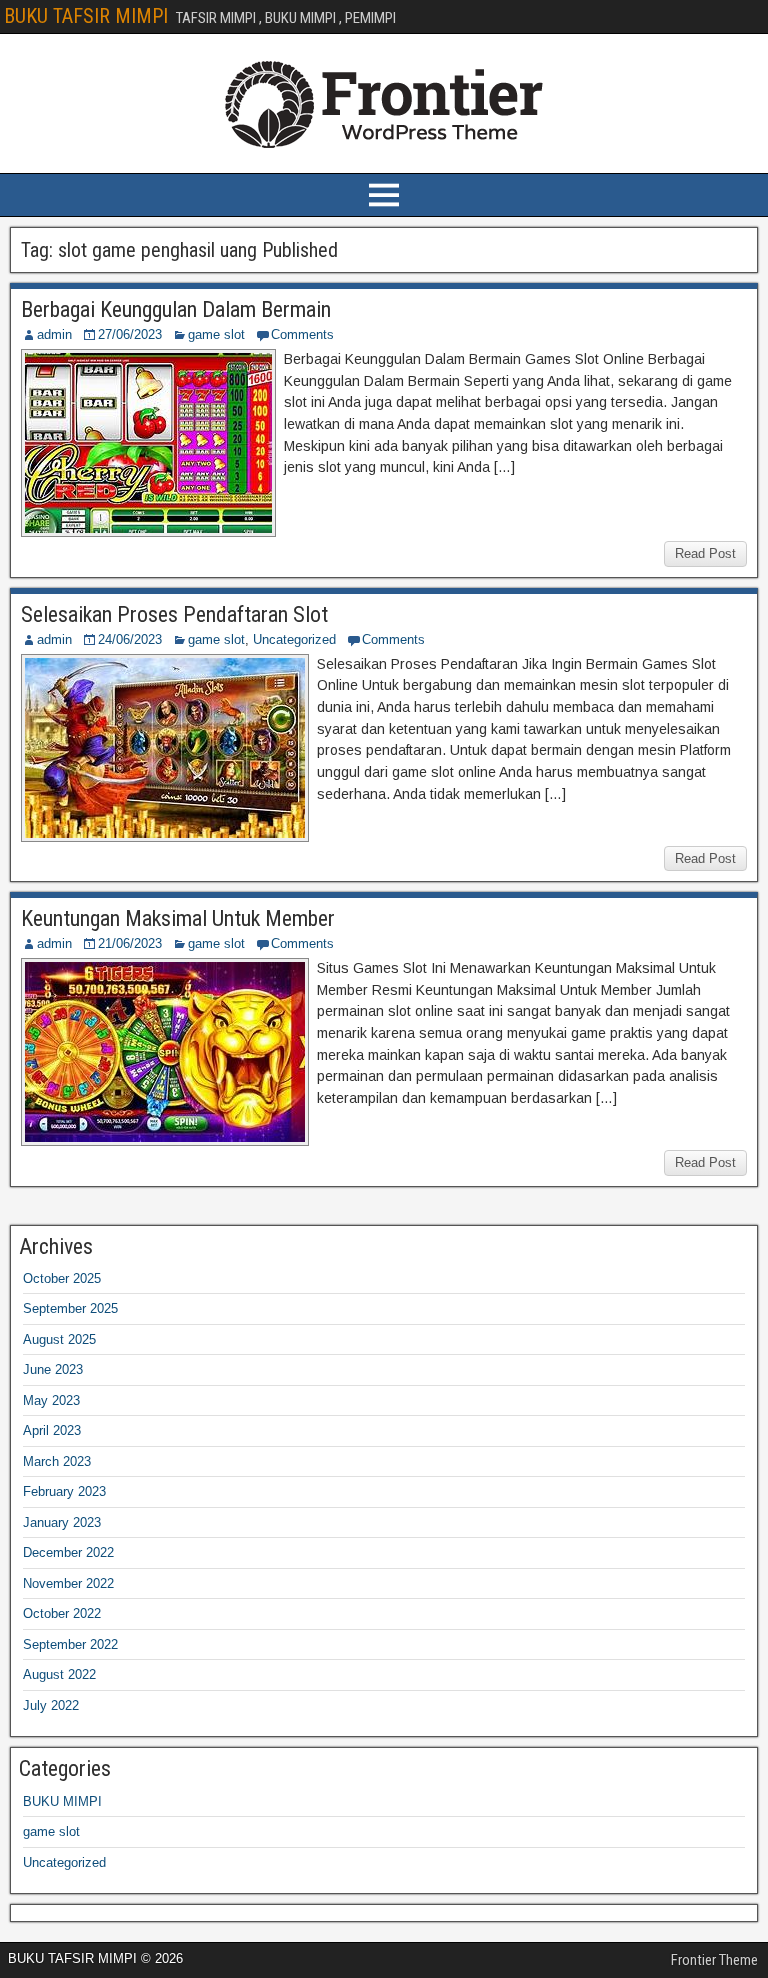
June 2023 (53, 1369)
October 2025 (62, 1278)
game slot (216, 334)
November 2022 (68, 1583)
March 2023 (57, 1461)
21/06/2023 (130, 943)
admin (54, 334)
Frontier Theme (714, 1960)
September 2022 (70, 1644)
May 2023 (51, 1400)
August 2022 (59, 1674)
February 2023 (64, 1491)
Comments (302, 334)
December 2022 (68, 1552)
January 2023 (62, 1522)
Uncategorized (294, 639)
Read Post (705, 553)
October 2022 (62, 1613)
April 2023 (52, 1430)
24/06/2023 (130, 639)
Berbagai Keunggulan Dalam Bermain (176, 309)
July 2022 (51, 1705)
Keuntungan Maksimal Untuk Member (178, 918)
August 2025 (59, 1339)
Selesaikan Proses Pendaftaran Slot (174, 614)
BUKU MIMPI (62, 1801)
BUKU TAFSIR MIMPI (86, 16)
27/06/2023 (130, 334)
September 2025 (70, 1308)
